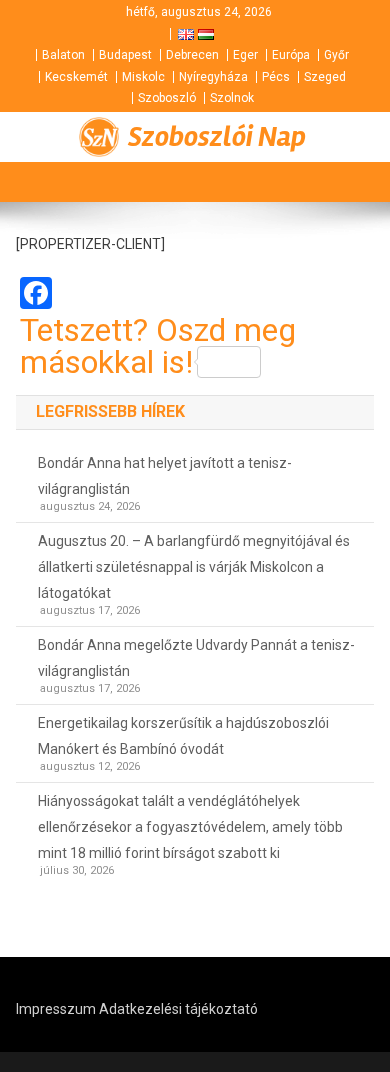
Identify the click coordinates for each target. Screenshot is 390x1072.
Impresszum (56, 1009)
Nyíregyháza (213, 77)
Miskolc (143, 77)
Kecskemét (76, 77)
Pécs (276, 77)
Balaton (63, 55)
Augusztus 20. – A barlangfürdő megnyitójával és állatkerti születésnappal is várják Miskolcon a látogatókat (194, 567)
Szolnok (232, 98)
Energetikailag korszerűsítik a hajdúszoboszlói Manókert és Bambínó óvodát (183, 736)
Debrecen (192, 55)
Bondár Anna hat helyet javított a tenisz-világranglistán (165, 476)
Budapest (125, 55)
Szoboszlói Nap (217, 137)
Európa (291, 55)
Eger (245, 55)
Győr (336, 55)
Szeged (325, 77)
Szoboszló (167, 98)
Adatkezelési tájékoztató (178, 1009)
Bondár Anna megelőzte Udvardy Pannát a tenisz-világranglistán (196, 658)
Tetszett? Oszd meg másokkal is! (158, 346)
